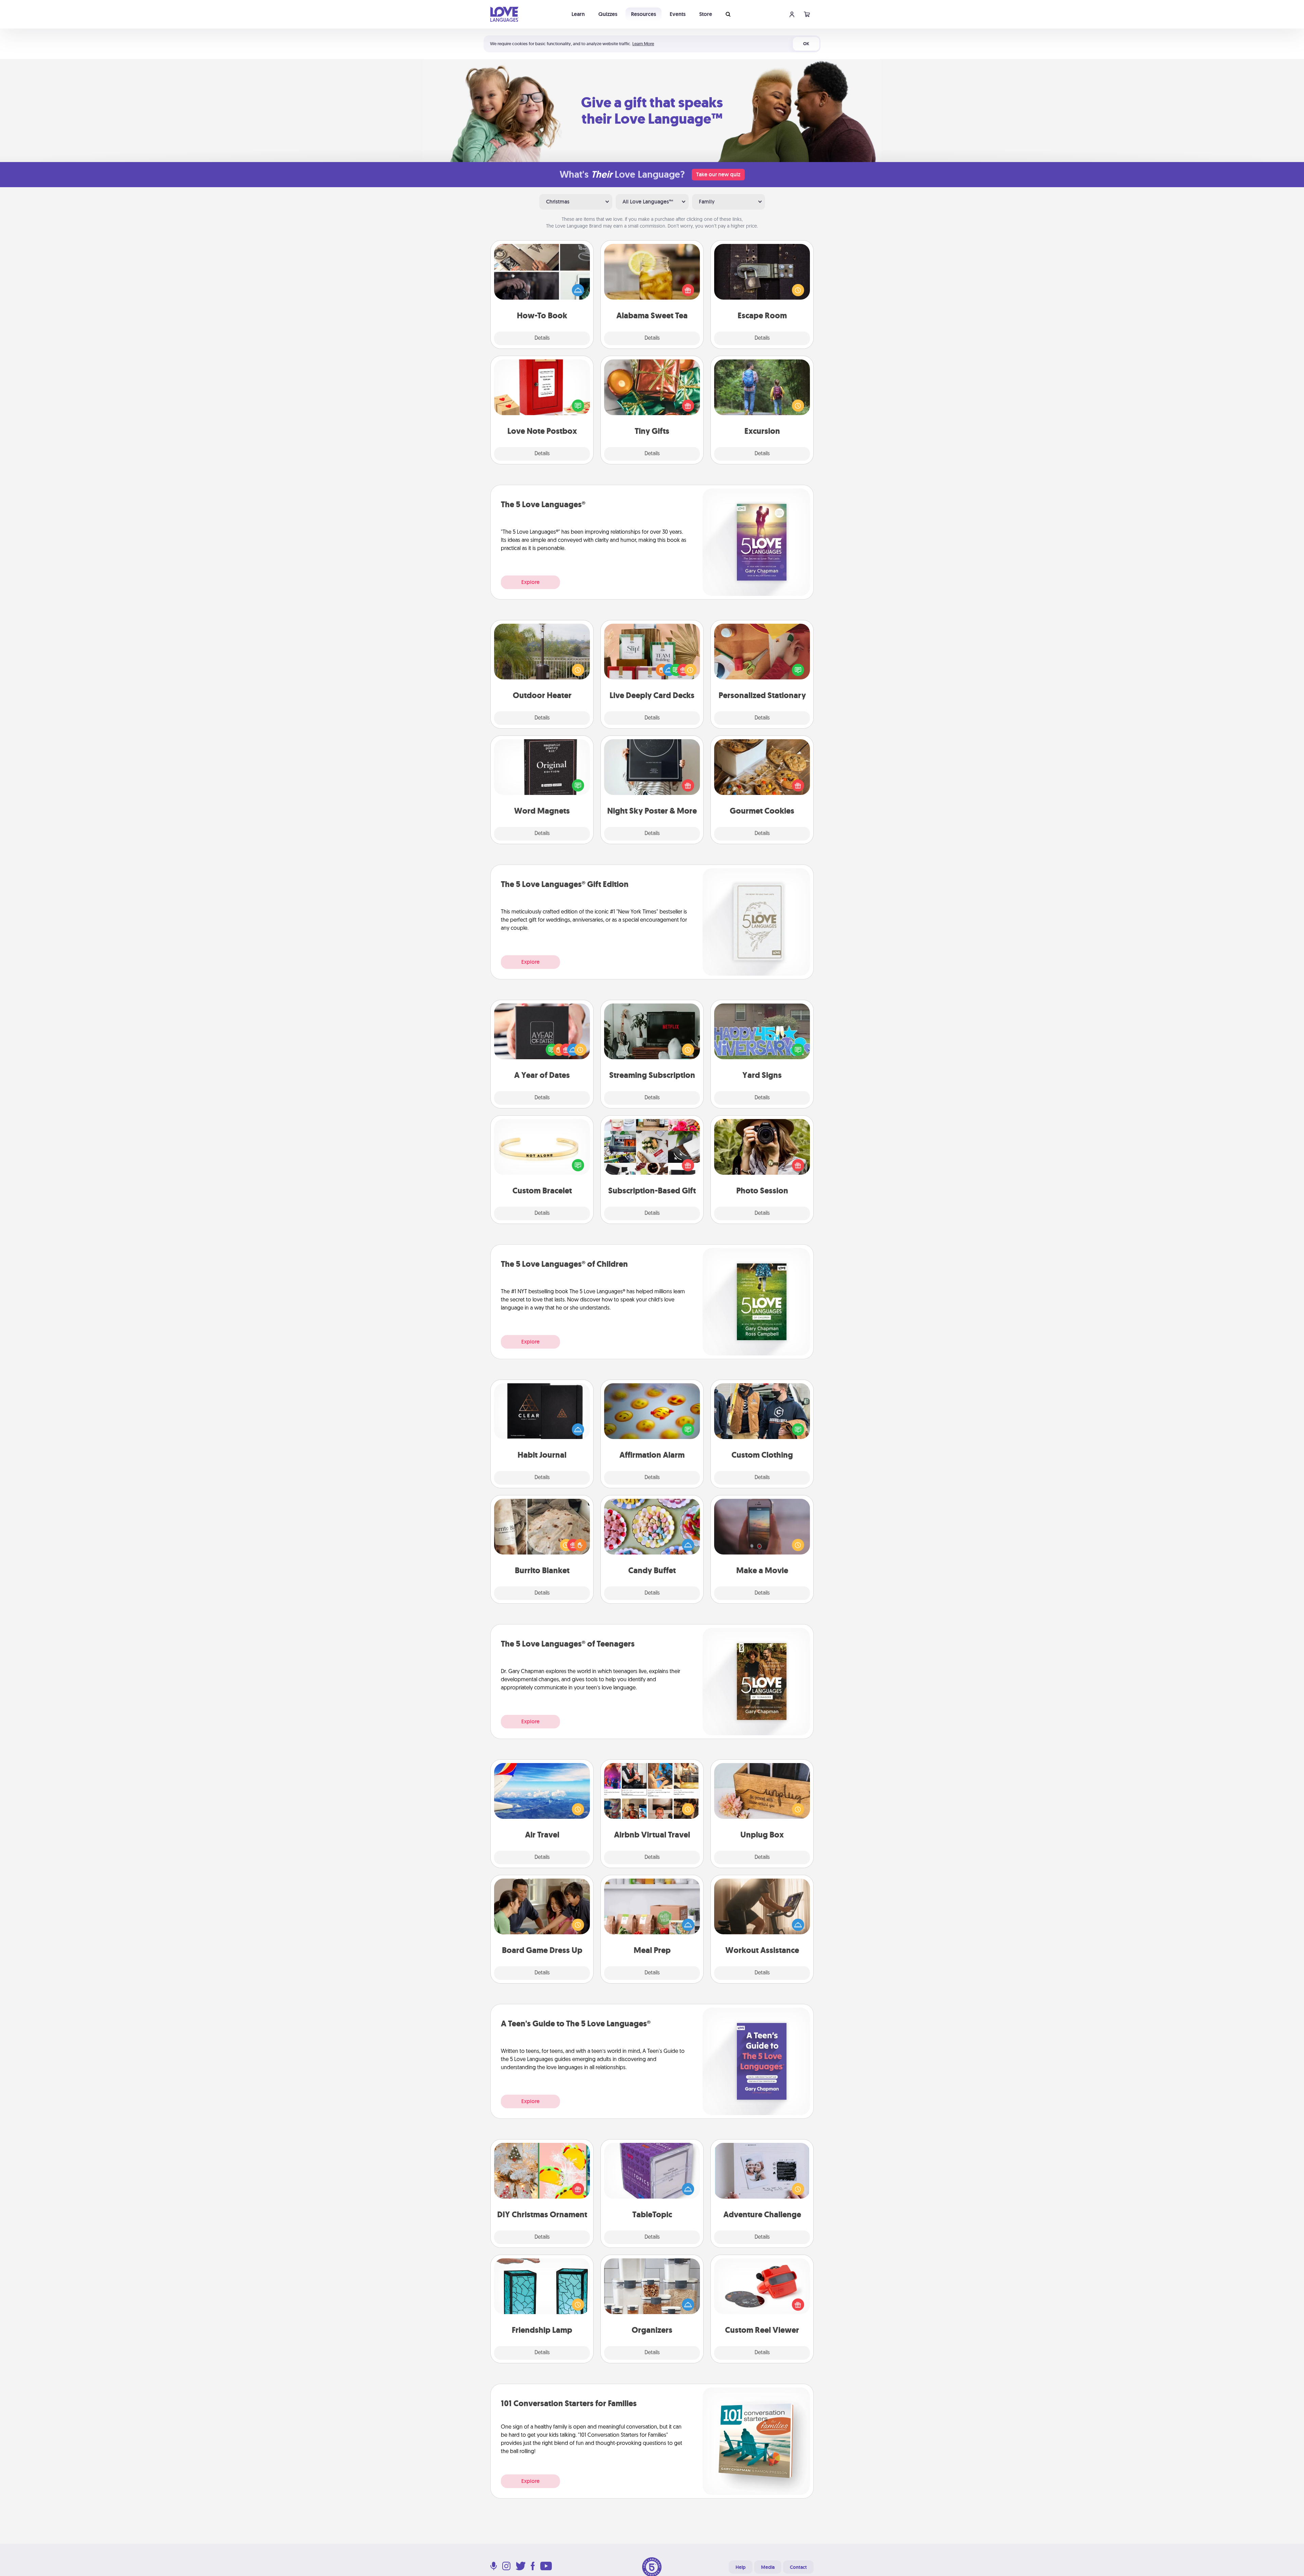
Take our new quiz (718, 174)
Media (768, 2567)
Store (706, 14)
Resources (644, 14)
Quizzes (608, 14)
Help (741, 2567)
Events (678, 14)
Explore (530, 582)
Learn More (643, 44)
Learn (578, 14)
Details (542, 338)
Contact (798, 2567)
